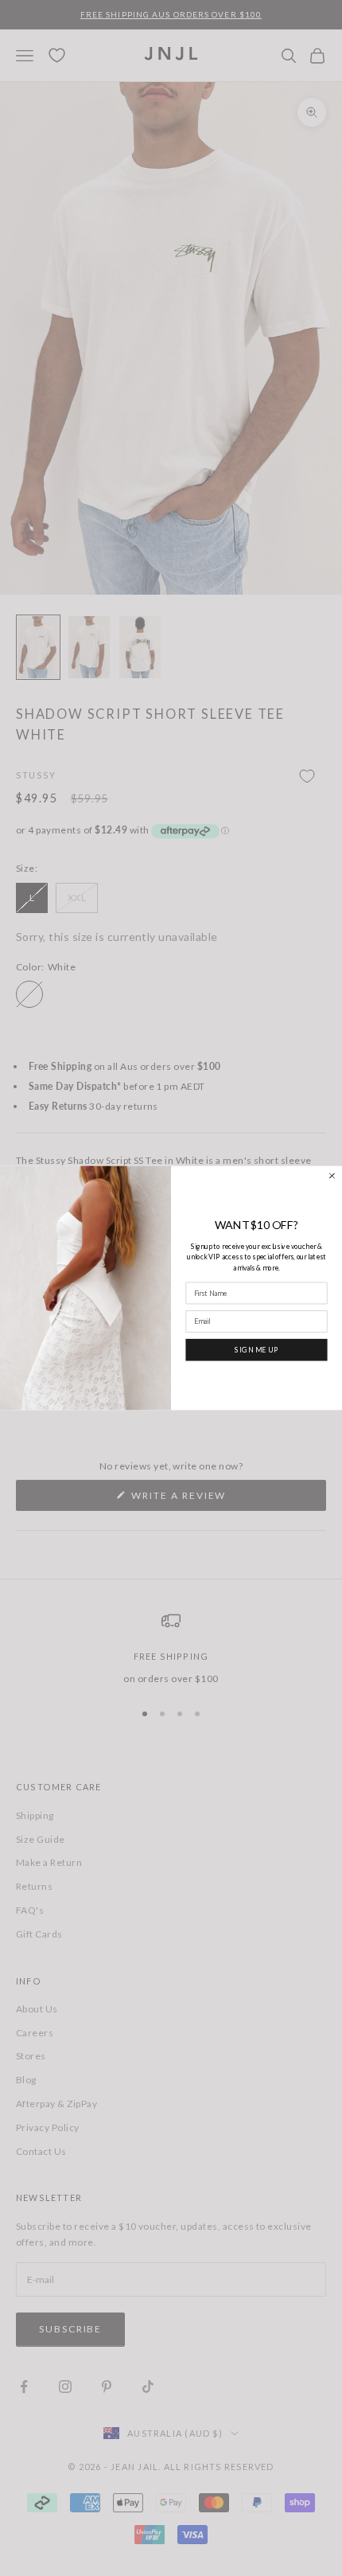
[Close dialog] (332, 1175)
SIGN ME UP (256, 1349)
